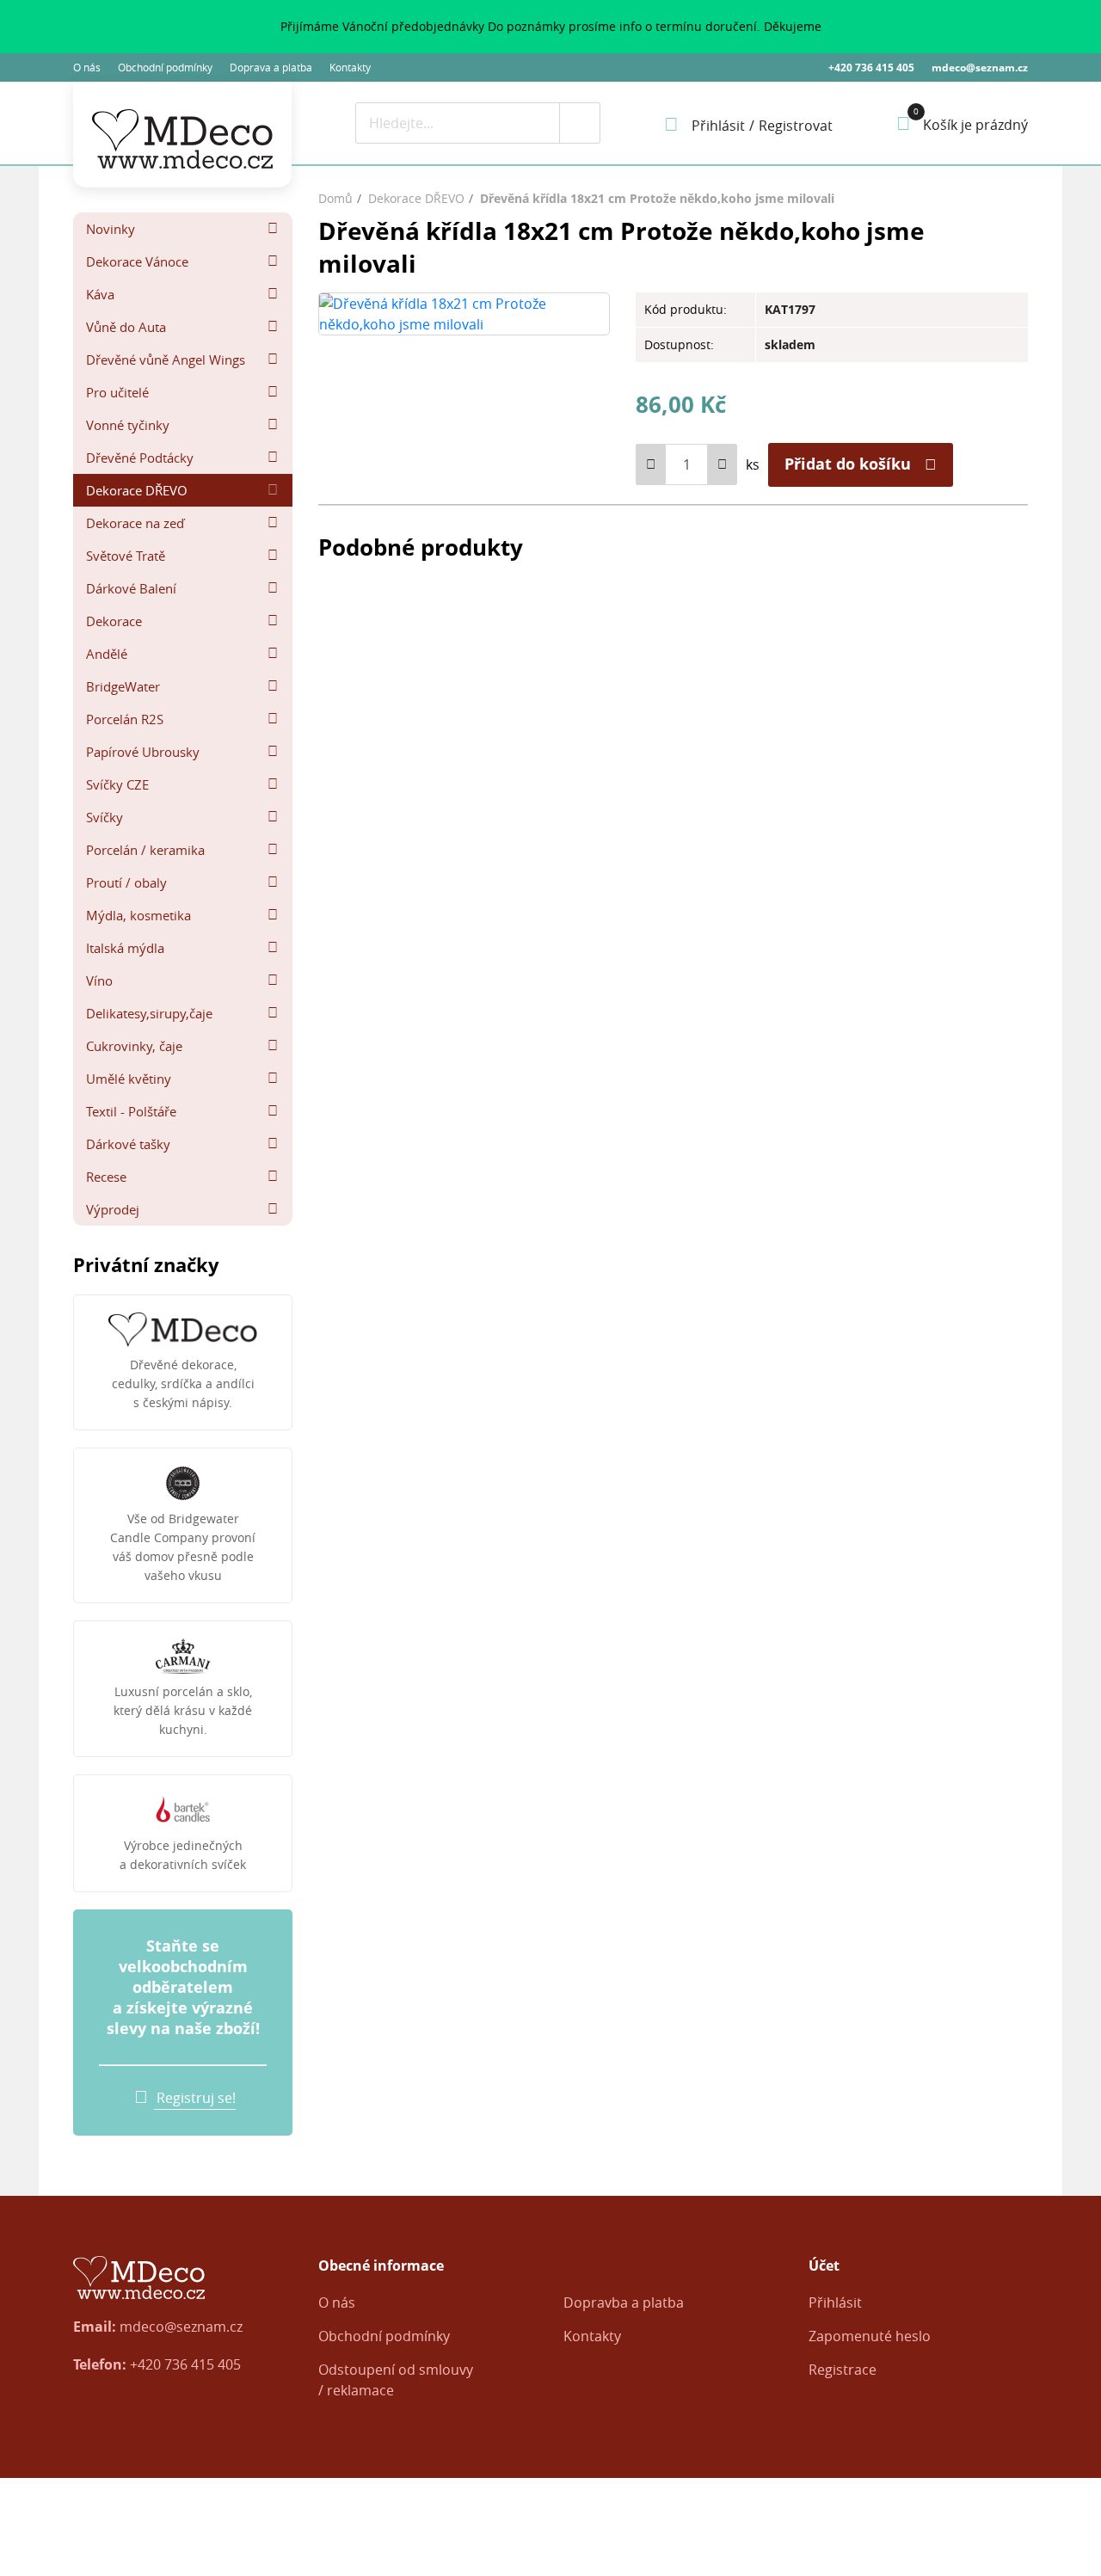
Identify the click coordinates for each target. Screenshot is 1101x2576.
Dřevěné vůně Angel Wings (166, 360)
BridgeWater (123, 686)
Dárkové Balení (131, 588)
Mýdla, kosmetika (138, 915)
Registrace (843, 2370)
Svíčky (105, 817)
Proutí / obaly (126, 882)
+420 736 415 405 (871, 68)
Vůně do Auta (126, 327)
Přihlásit (835, 2302)
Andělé (107, 654)
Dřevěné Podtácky (140, 458)
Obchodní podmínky (165, 67)
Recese (106, 1177)
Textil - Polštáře (131, 1111)
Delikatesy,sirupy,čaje (149, 1013)
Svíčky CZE (117, 784)
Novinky (111, 229)
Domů (335, 198)
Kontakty (350, 67)
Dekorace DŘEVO (137, 490)
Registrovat (796, 126)
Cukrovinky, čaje (134, 1046)
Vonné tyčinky (128, 425)
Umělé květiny (129, 1079)
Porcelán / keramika (145, 850)
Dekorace (114, 621)
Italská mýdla (125, 948)
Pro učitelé (117, 392)
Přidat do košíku (848, 464)
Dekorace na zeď (135, 523)
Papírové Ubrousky (143, 752)
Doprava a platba (271, 67)
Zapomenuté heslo (870, 2336)
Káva (100, 294)
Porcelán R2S (125, 719)
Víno (99, 981)
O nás (87, 67)
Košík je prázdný (975, 125)
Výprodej (113, 1209)
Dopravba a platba (624, 2302)
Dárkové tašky (128, 1144)
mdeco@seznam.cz (980, 68)
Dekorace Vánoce (137, 261)
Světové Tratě (126, 556)
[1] (580, 123)
